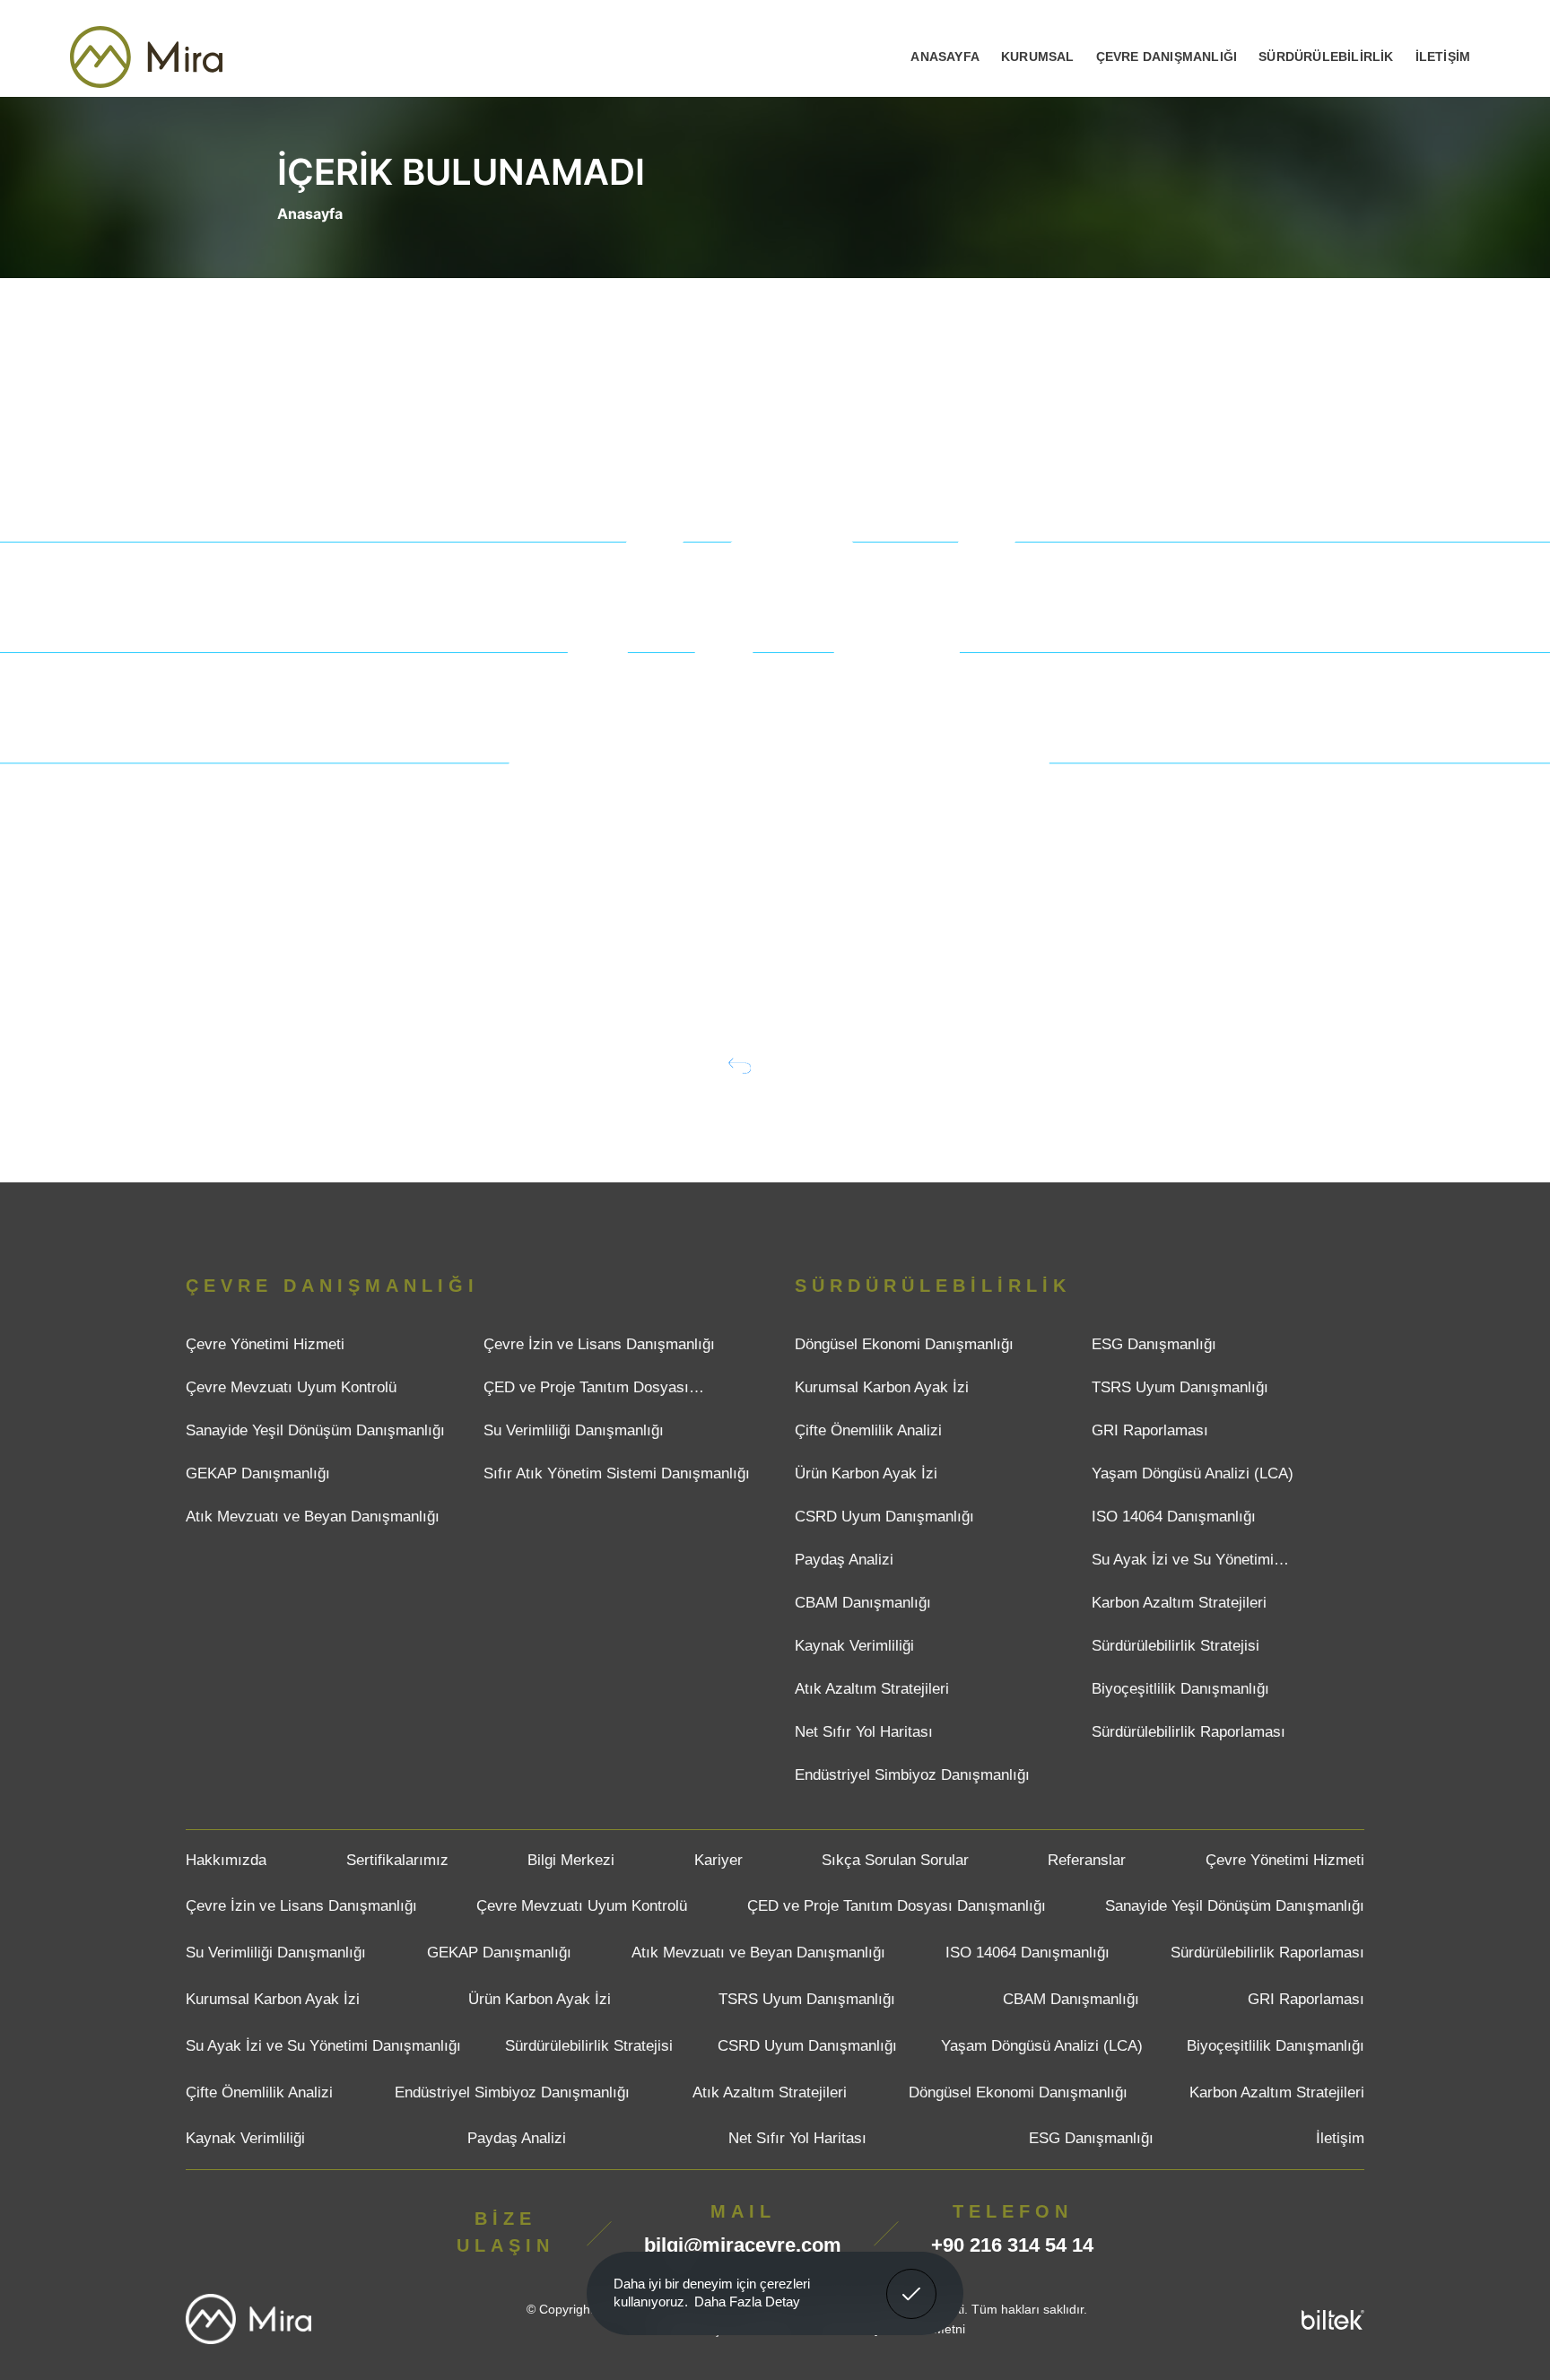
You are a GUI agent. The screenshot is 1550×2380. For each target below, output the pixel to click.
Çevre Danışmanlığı (1167, 57)
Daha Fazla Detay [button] (747, 2302)
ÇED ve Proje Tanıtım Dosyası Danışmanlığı (586, 1392)
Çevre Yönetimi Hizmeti (265, 1344)
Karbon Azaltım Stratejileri (1179, 1603)
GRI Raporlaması (1150, 1430)
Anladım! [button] (912, 2280)
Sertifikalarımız (397, 1860)
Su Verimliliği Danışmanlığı (574, 1430)
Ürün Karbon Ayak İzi (866, 1473)
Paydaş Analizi (844, 1560)
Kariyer (718, 1860)
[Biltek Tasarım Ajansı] (1333, 2319)
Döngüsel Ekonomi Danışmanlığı (904, 1344)
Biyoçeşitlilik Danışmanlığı (1180, 1689)
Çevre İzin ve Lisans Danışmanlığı (599, 1344)
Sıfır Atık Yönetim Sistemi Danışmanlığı (617, 1473)
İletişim (1443, 57)
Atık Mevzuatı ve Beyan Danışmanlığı (313, 1517)
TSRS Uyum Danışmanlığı (1180, 1387)
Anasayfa (945, 57)
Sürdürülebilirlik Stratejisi (1176, 1646)
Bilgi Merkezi (571, 1860)
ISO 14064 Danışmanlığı (1174, 1517)
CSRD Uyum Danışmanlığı (884, 1517)
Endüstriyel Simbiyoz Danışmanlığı (912, 1775)
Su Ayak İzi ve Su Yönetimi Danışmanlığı (1183, 1565)
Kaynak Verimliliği (854, 1646)
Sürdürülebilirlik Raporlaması (1189, 1732)
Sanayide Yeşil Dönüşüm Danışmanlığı (315, 1430)
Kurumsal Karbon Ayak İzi (882, 1387)
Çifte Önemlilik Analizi (868, 1430)
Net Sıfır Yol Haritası (864, 1732)
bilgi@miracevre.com (743, 2245)
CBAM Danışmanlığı (863, 1603)
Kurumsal (1038, 57)
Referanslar (1087, 1860)
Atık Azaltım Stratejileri (872, 1689)
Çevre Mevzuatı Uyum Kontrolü (291, 1387)
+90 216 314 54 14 (1012, 2245)
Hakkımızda (226, 1860)
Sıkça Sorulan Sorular (895, 1860)
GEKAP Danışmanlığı (258, 1473)
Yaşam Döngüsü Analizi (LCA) (1193, 1473)
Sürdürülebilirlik (1326, 57)
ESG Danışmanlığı (1154, 1344)
